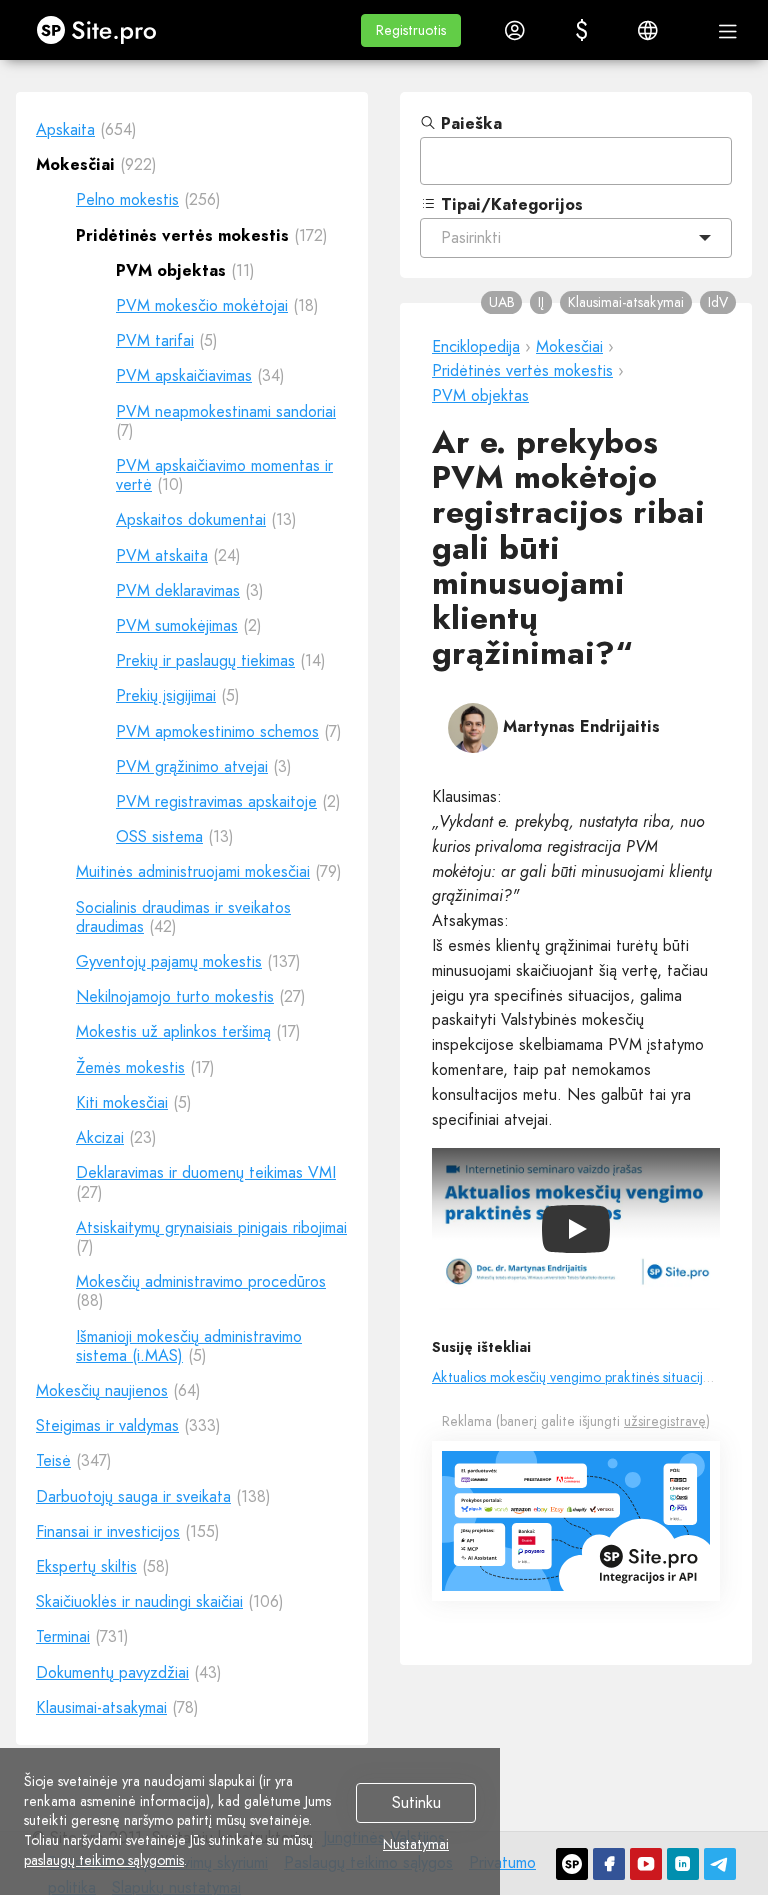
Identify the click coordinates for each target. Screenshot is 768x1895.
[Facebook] (609, 1864)
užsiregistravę (665, 1421)
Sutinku (416, 1803)
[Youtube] (646, 1864)
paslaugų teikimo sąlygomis (104, 1860)
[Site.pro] (572, 1864)
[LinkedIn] (683, 1864)
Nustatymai (416, 1845)
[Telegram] (720, 1864)
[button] (411, 30)
